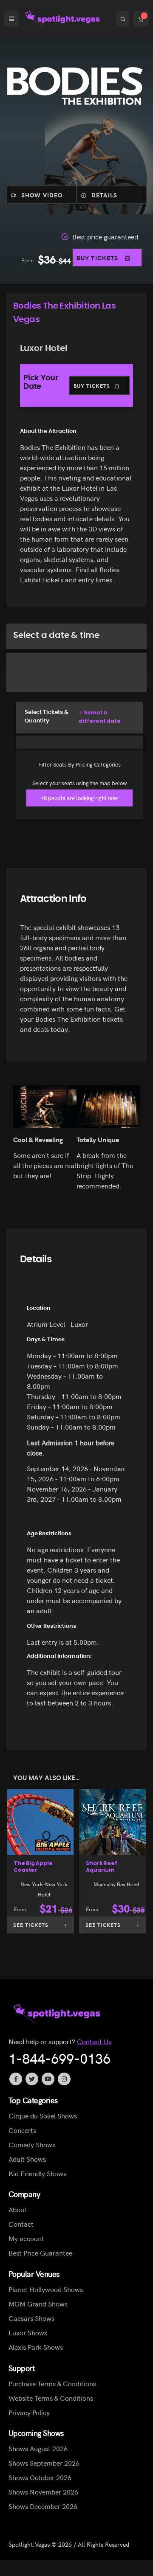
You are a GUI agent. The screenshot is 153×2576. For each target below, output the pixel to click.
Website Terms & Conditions (51, 2397)
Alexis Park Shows (36, 2347)
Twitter (32, 2079)
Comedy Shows (32, 2144)
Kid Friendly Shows (37, 2173)
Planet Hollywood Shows (46, 2289)
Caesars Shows (31, 2318)
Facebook (16, 2079)
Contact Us (94, 2041)
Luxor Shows (28, 2332)
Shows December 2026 (43, 2506)
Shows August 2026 (38, 2448)
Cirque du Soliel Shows (43, 2115)
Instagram (64, 2079)
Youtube (48, 2079)
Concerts (22, 2129)
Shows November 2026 (43, 2492)
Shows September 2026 (44, 2463)
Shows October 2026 (40, 2477)
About (18, 2209)
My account (26, 2238)
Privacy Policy (29, 2412)
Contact (21, 2224)
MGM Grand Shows (38, 2304)
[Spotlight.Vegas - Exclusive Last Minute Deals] (63, 19)
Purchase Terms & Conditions (52, 2383)
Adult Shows (27, 2158)
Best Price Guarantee (40, 2253)
